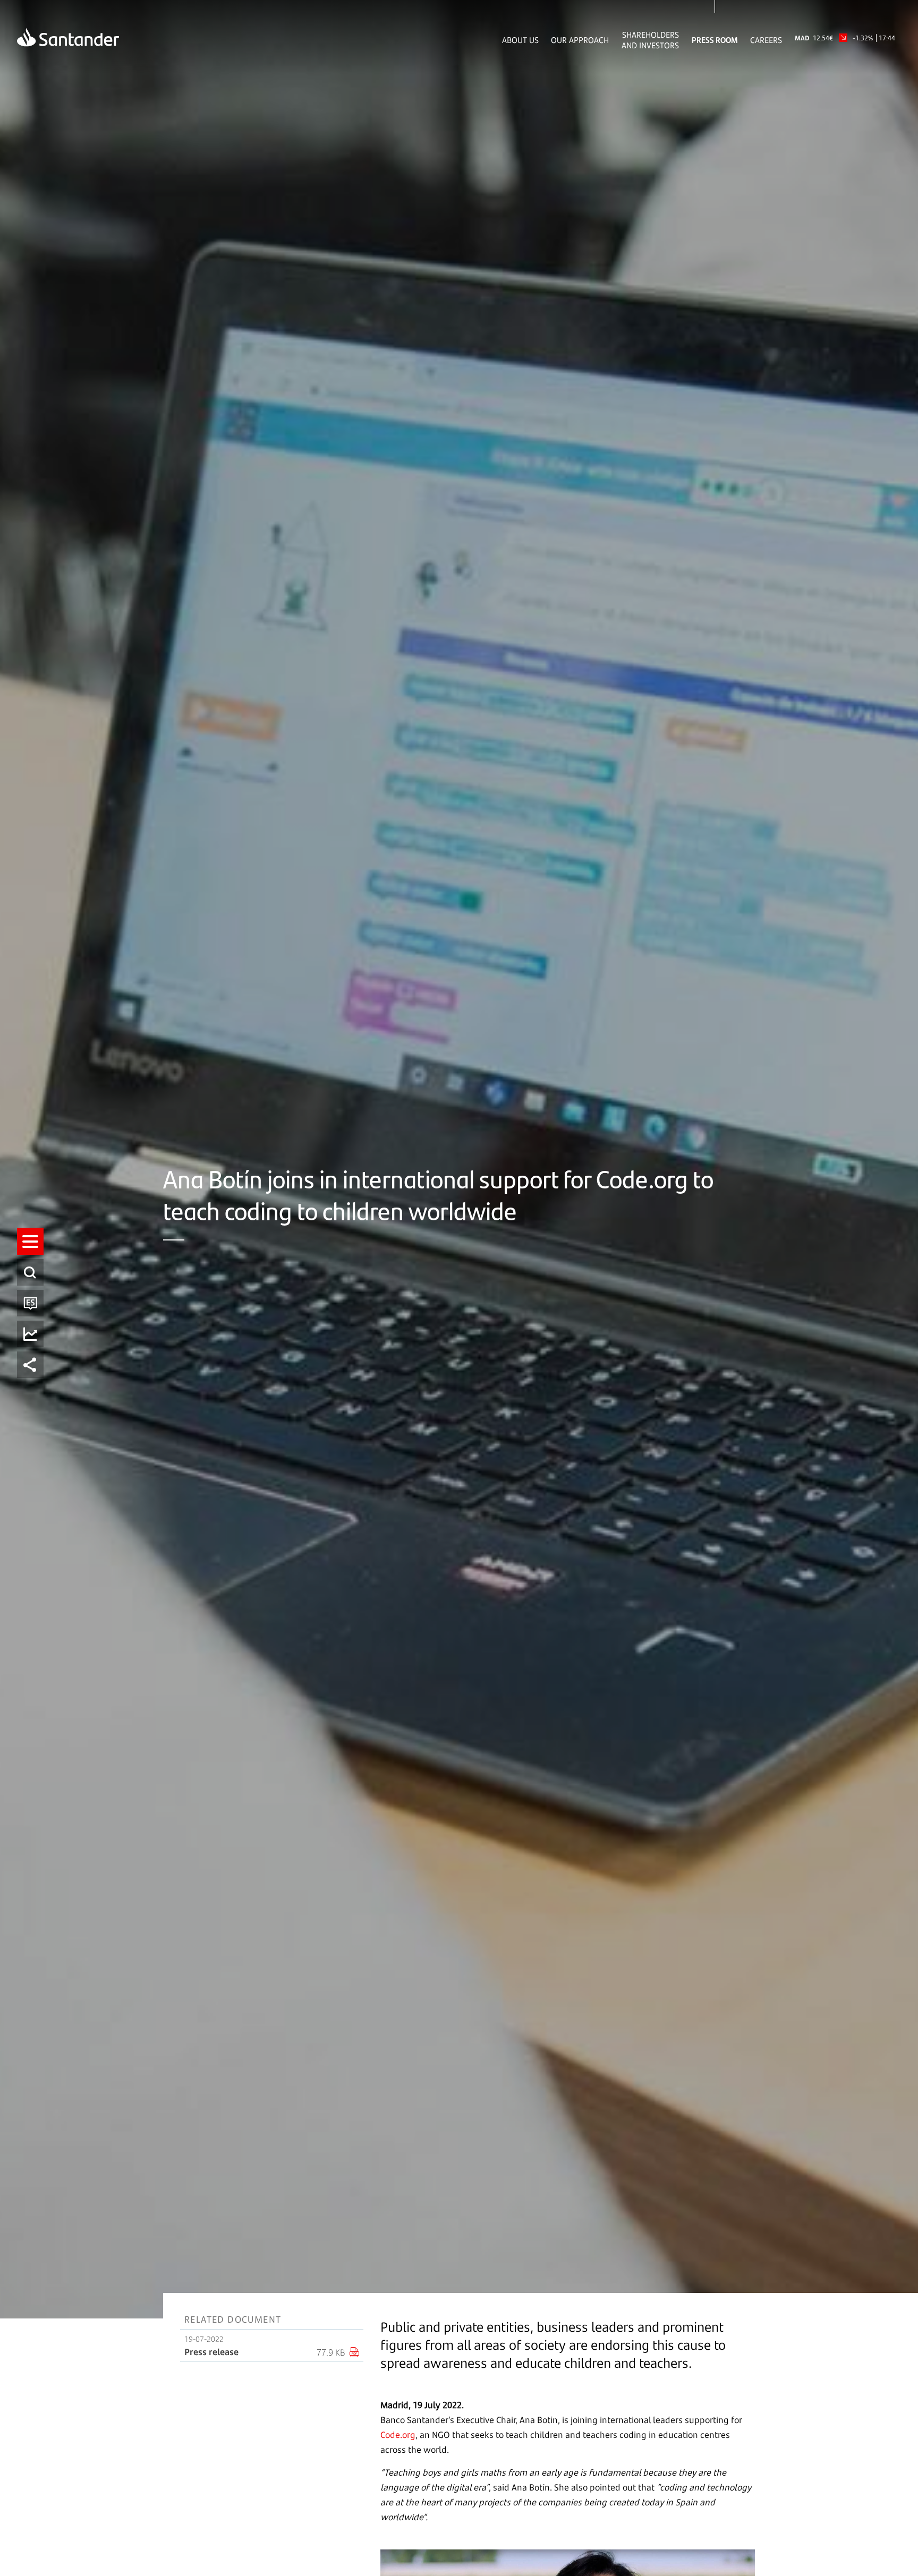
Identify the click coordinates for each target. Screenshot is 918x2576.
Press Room (715, 40)
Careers (766, 40)
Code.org (398, 2435)
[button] (30, 1241)
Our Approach (580, 40)
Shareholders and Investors (650, 40)
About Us (520, 40)
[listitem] (30, 1241)
